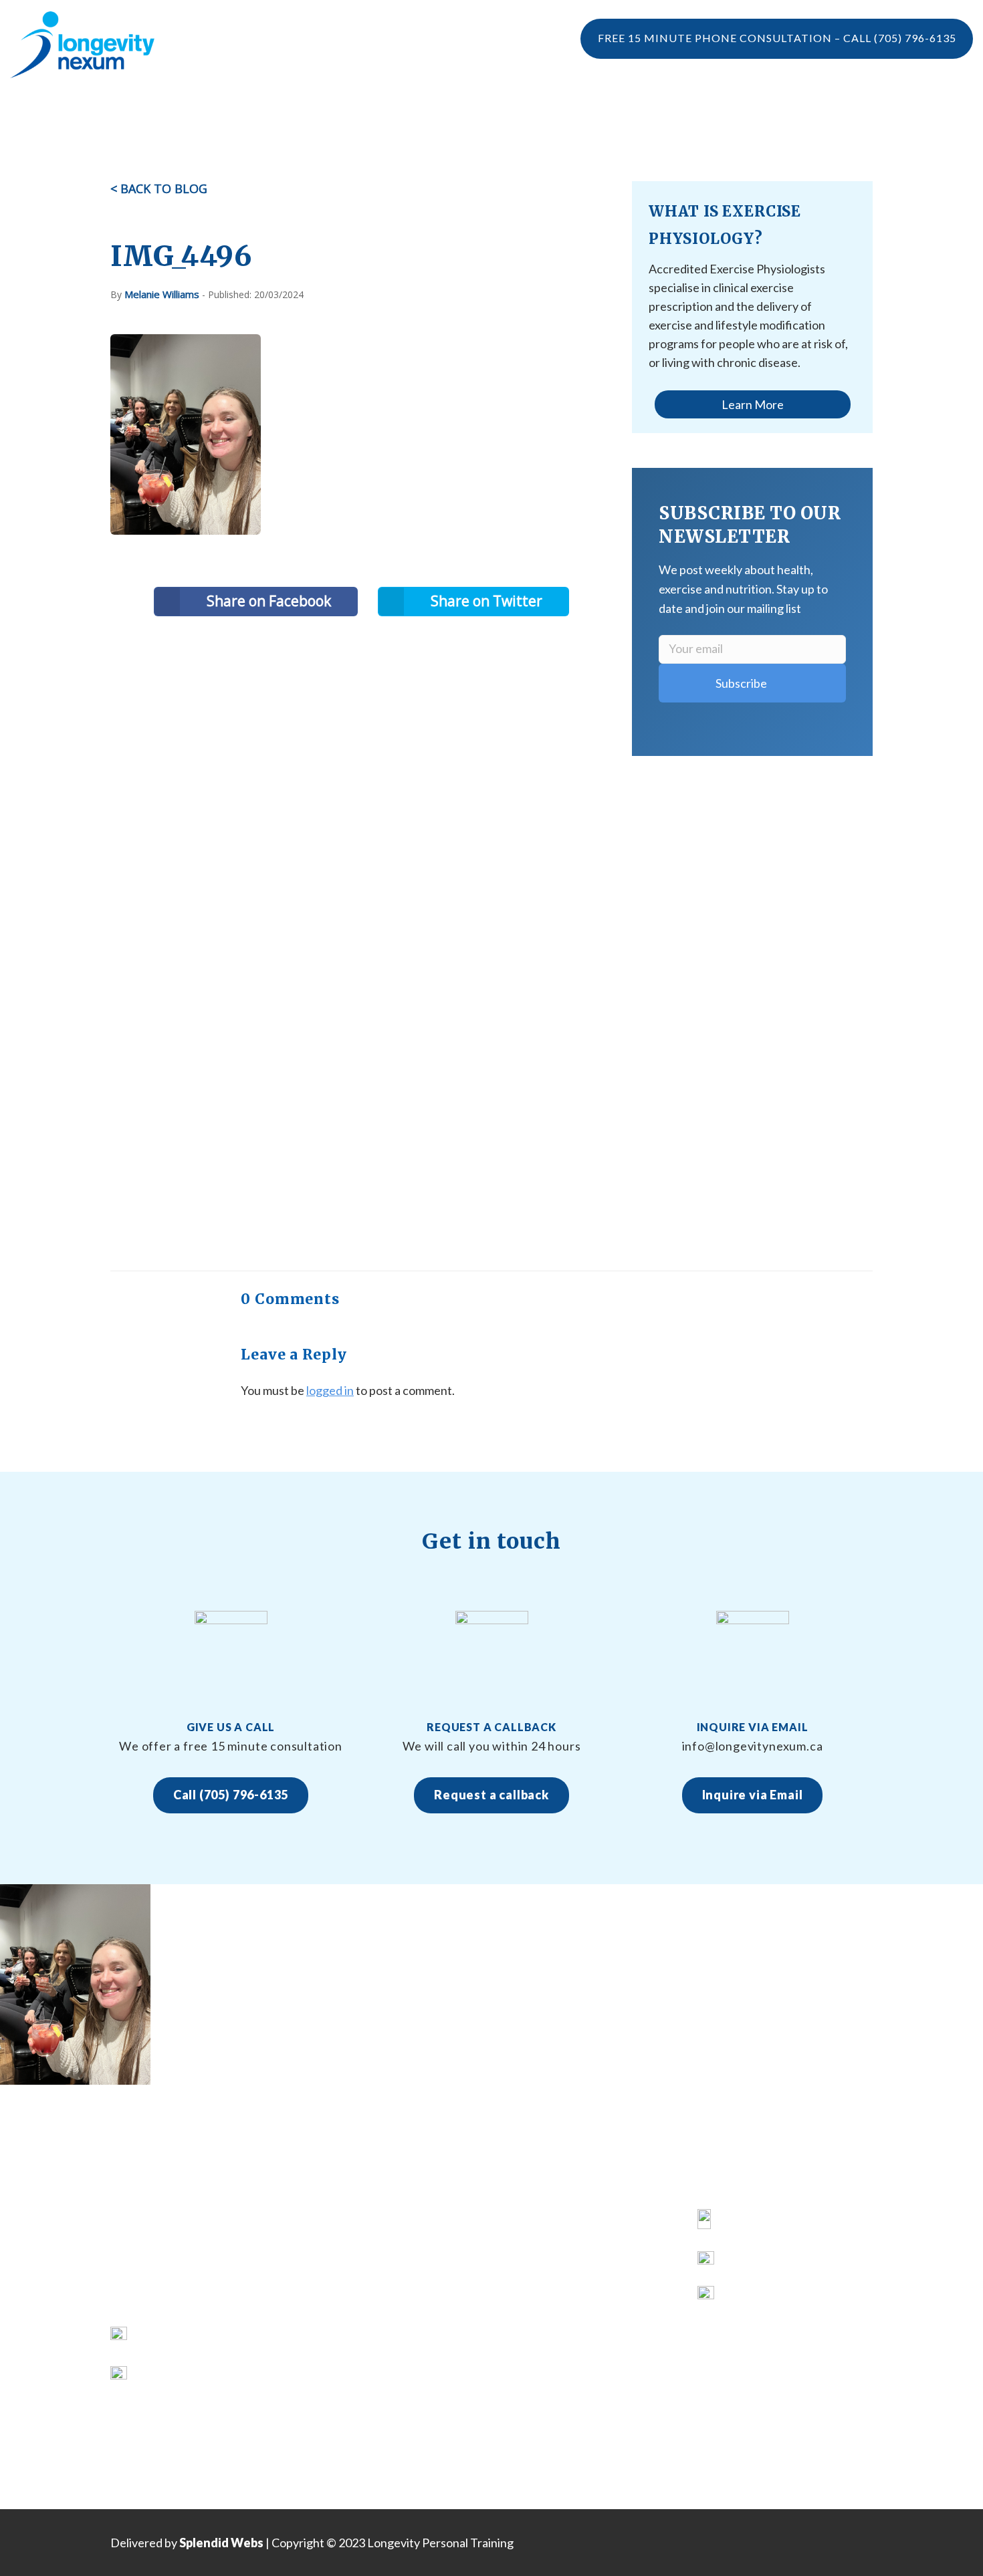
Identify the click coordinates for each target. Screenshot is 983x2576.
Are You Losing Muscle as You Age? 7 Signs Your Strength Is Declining (577, 2345)
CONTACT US (341, 2395)
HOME (323, 2221)
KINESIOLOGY (343, 2271)
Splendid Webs (221, 2543)
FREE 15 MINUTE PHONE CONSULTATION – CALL (777, 38)
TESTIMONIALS (255, 110)
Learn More (753, 404)
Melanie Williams (162, 294)
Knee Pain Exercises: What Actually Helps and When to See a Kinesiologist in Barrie (588, 2246)
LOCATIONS (694, 110)
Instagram (751, 2264)
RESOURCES (338, 2346)
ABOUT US (334, 2246)
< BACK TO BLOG (159, 188)
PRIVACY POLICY (351, 2420)
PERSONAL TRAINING (484, 110)
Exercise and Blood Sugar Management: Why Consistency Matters (582, 2420)
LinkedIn (746, 2298)
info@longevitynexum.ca (201, 2374)
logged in (330, 1390)
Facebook (749, 2221)
